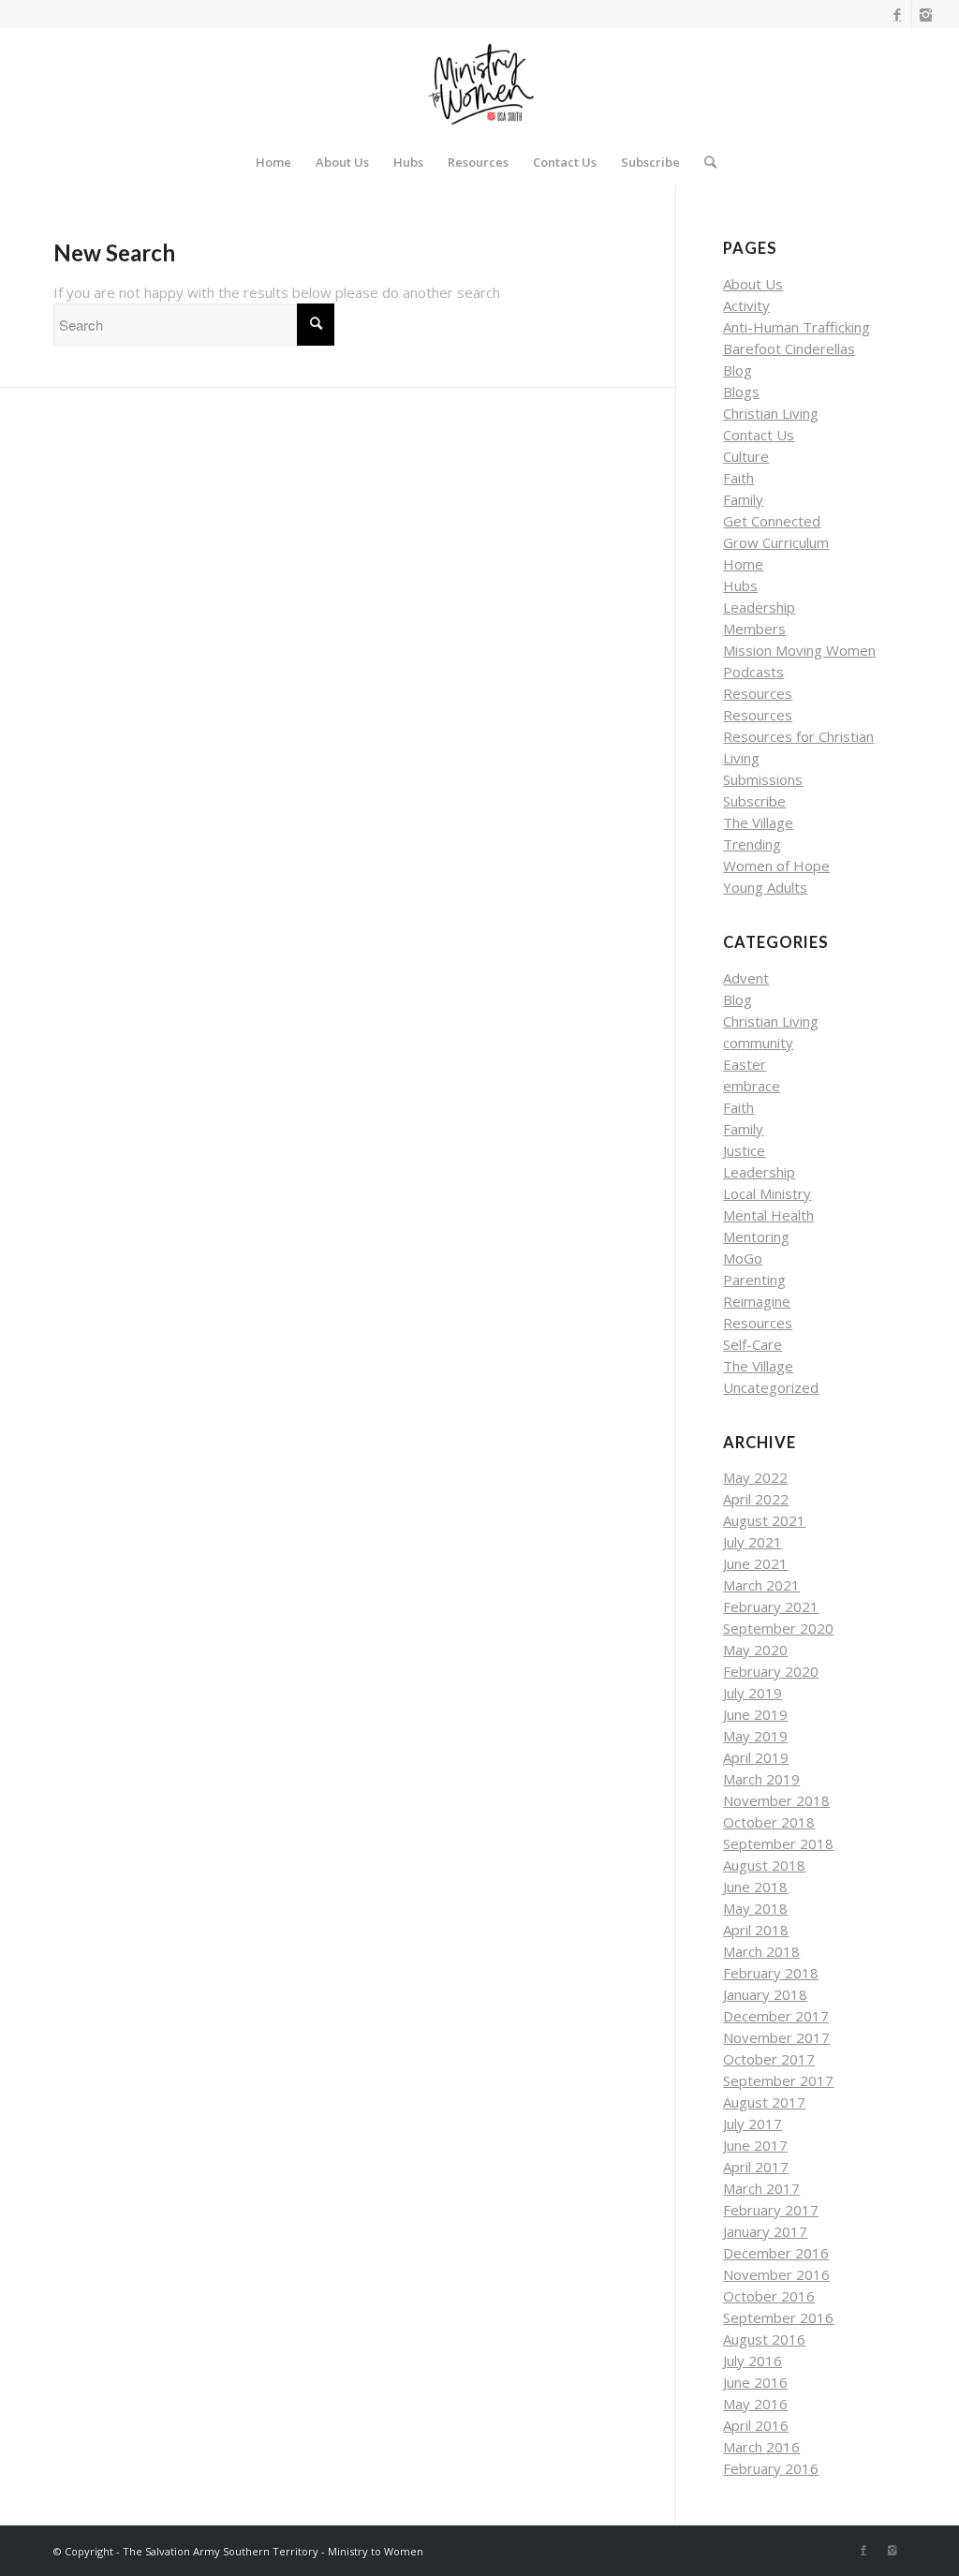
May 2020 (755, 1650)
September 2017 (778, 2080)
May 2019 (755, 1736)
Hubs (740, 585)
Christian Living (771, 413)
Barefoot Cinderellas (789, 348)
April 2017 (756, 2167)
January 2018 (765, 1994)
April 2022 (756, 1499)
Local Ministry (767, 1193)
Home (743, 564)
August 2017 (764, 2102)
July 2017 (752, 2124)
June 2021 (755, 1563)
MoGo (743, 1258)
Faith (738, 478)
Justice (744, 1150)
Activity (746, 305)
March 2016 (761, 2447)
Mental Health (768, 1215)
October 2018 (769, 1822)
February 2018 (771, 1973)
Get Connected (772, 521)
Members (754, 629)
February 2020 (771, 1671)
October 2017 (769, 2059)
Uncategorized (771, 1387)
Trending (752, 844)
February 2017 (771, 2210)
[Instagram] (926, 14)
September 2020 (778, 1628)
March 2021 (761, 1585)
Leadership (759, 607)
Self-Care (752, 1344)
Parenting (754, 1280)
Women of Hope (776, 866)
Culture (746, 456)
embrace (752, 1086)
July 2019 (752, 1693)
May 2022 (755, 1477)
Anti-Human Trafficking (797, 327)
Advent (746, 978)
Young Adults (765, 887)
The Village (758, 822)
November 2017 (776, 2037)
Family (743, 499)
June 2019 (755, 1714)
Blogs (741, 392)
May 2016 (755, 2404)
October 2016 (769, 2296)
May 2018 (755, 1908)
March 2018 (761, 1951)
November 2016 (776, 2274)
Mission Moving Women (799, 650)
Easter (745, 1064)
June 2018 (755, 1887)
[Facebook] (898, 14)
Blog (738, 370)
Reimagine (757, 1301)
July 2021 (752, 1542)
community (758, 1043)
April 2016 (756, 2425)
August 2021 (764, 1520)
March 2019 (761, 1779)
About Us (753, 284)
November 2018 (776, 1800)
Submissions (763, 779)
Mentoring (756, 1236)
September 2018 (778, 1843)
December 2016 (776, 2253)
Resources (758, 693)
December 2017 (776, 2016)
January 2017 (765, 2231)
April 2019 (756, 1757)
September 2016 (778, 2317)
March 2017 (761, 2188)
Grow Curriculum (776, 542)
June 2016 (755, 2382)
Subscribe (754, 801)
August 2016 (764, 2339)
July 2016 (752, 2361)
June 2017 (755, 2145)
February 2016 (771, 2468)
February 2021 (771, 1606)
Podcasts (753, 672)
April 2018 (756, 1930)
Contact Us (759, 435)
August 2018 (764, 1865)
